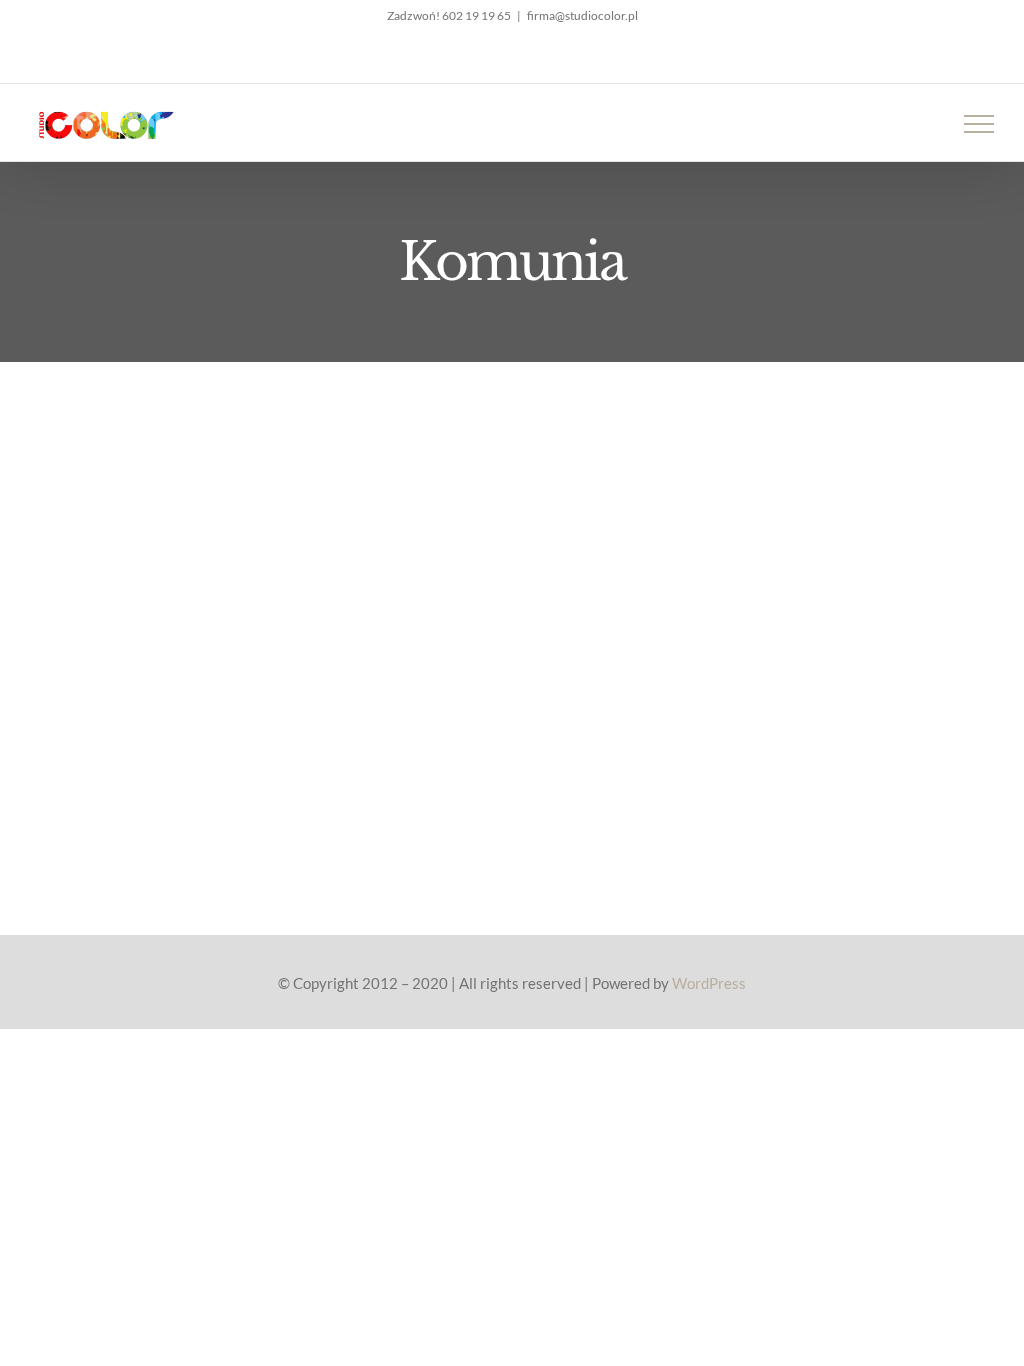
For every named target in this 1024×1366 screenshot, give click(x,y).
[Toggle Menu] (979, 124)
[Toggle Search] (910, 123)
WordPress (709, 983)
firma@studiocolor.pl (582, 15)
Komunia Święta (300, 558)
